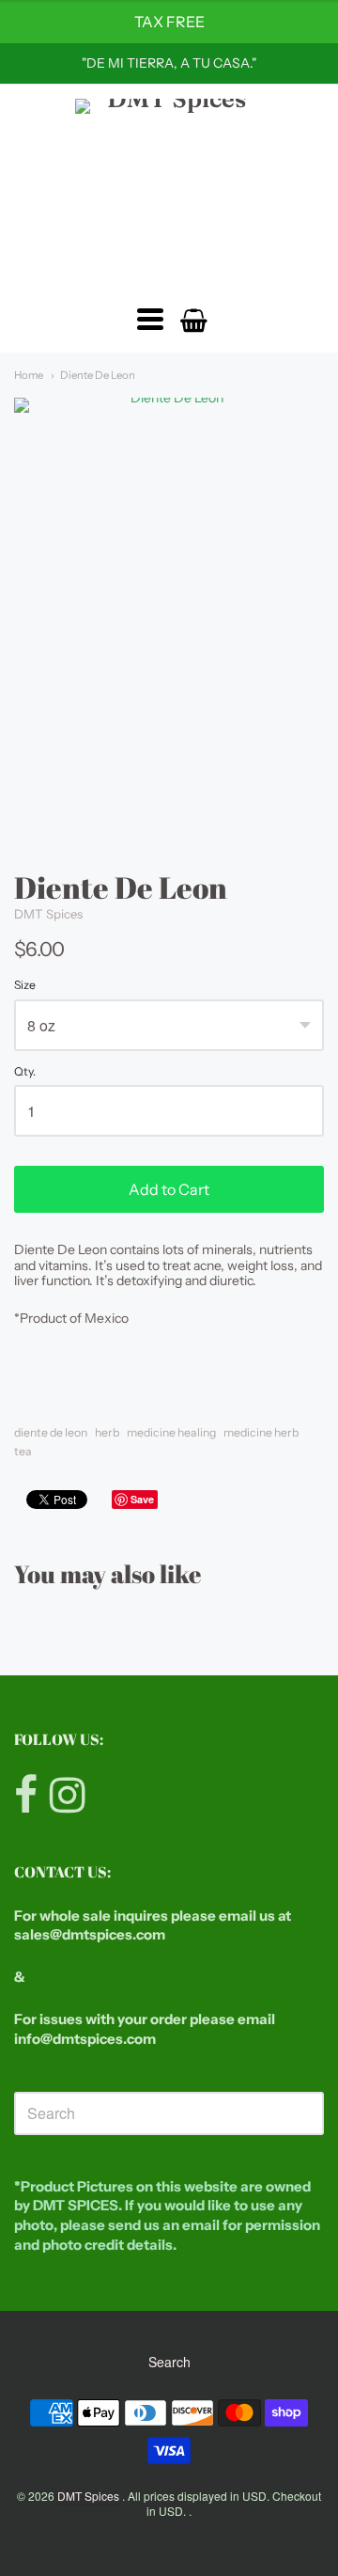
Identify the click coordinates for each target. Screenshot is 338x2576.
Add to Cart (169, 1189)
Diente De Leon (98, 375)
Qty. (25, 1072)
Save (142, 1499)
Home (29, 375)
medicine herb (261, 1432)
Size (25, 985)
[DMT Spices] (169, 193)
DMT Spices (48, 914)
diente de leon (51, 1432)
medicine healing (171, 1432)
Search (169, 2362)
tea (23, 1451)
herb (107, 1432)
